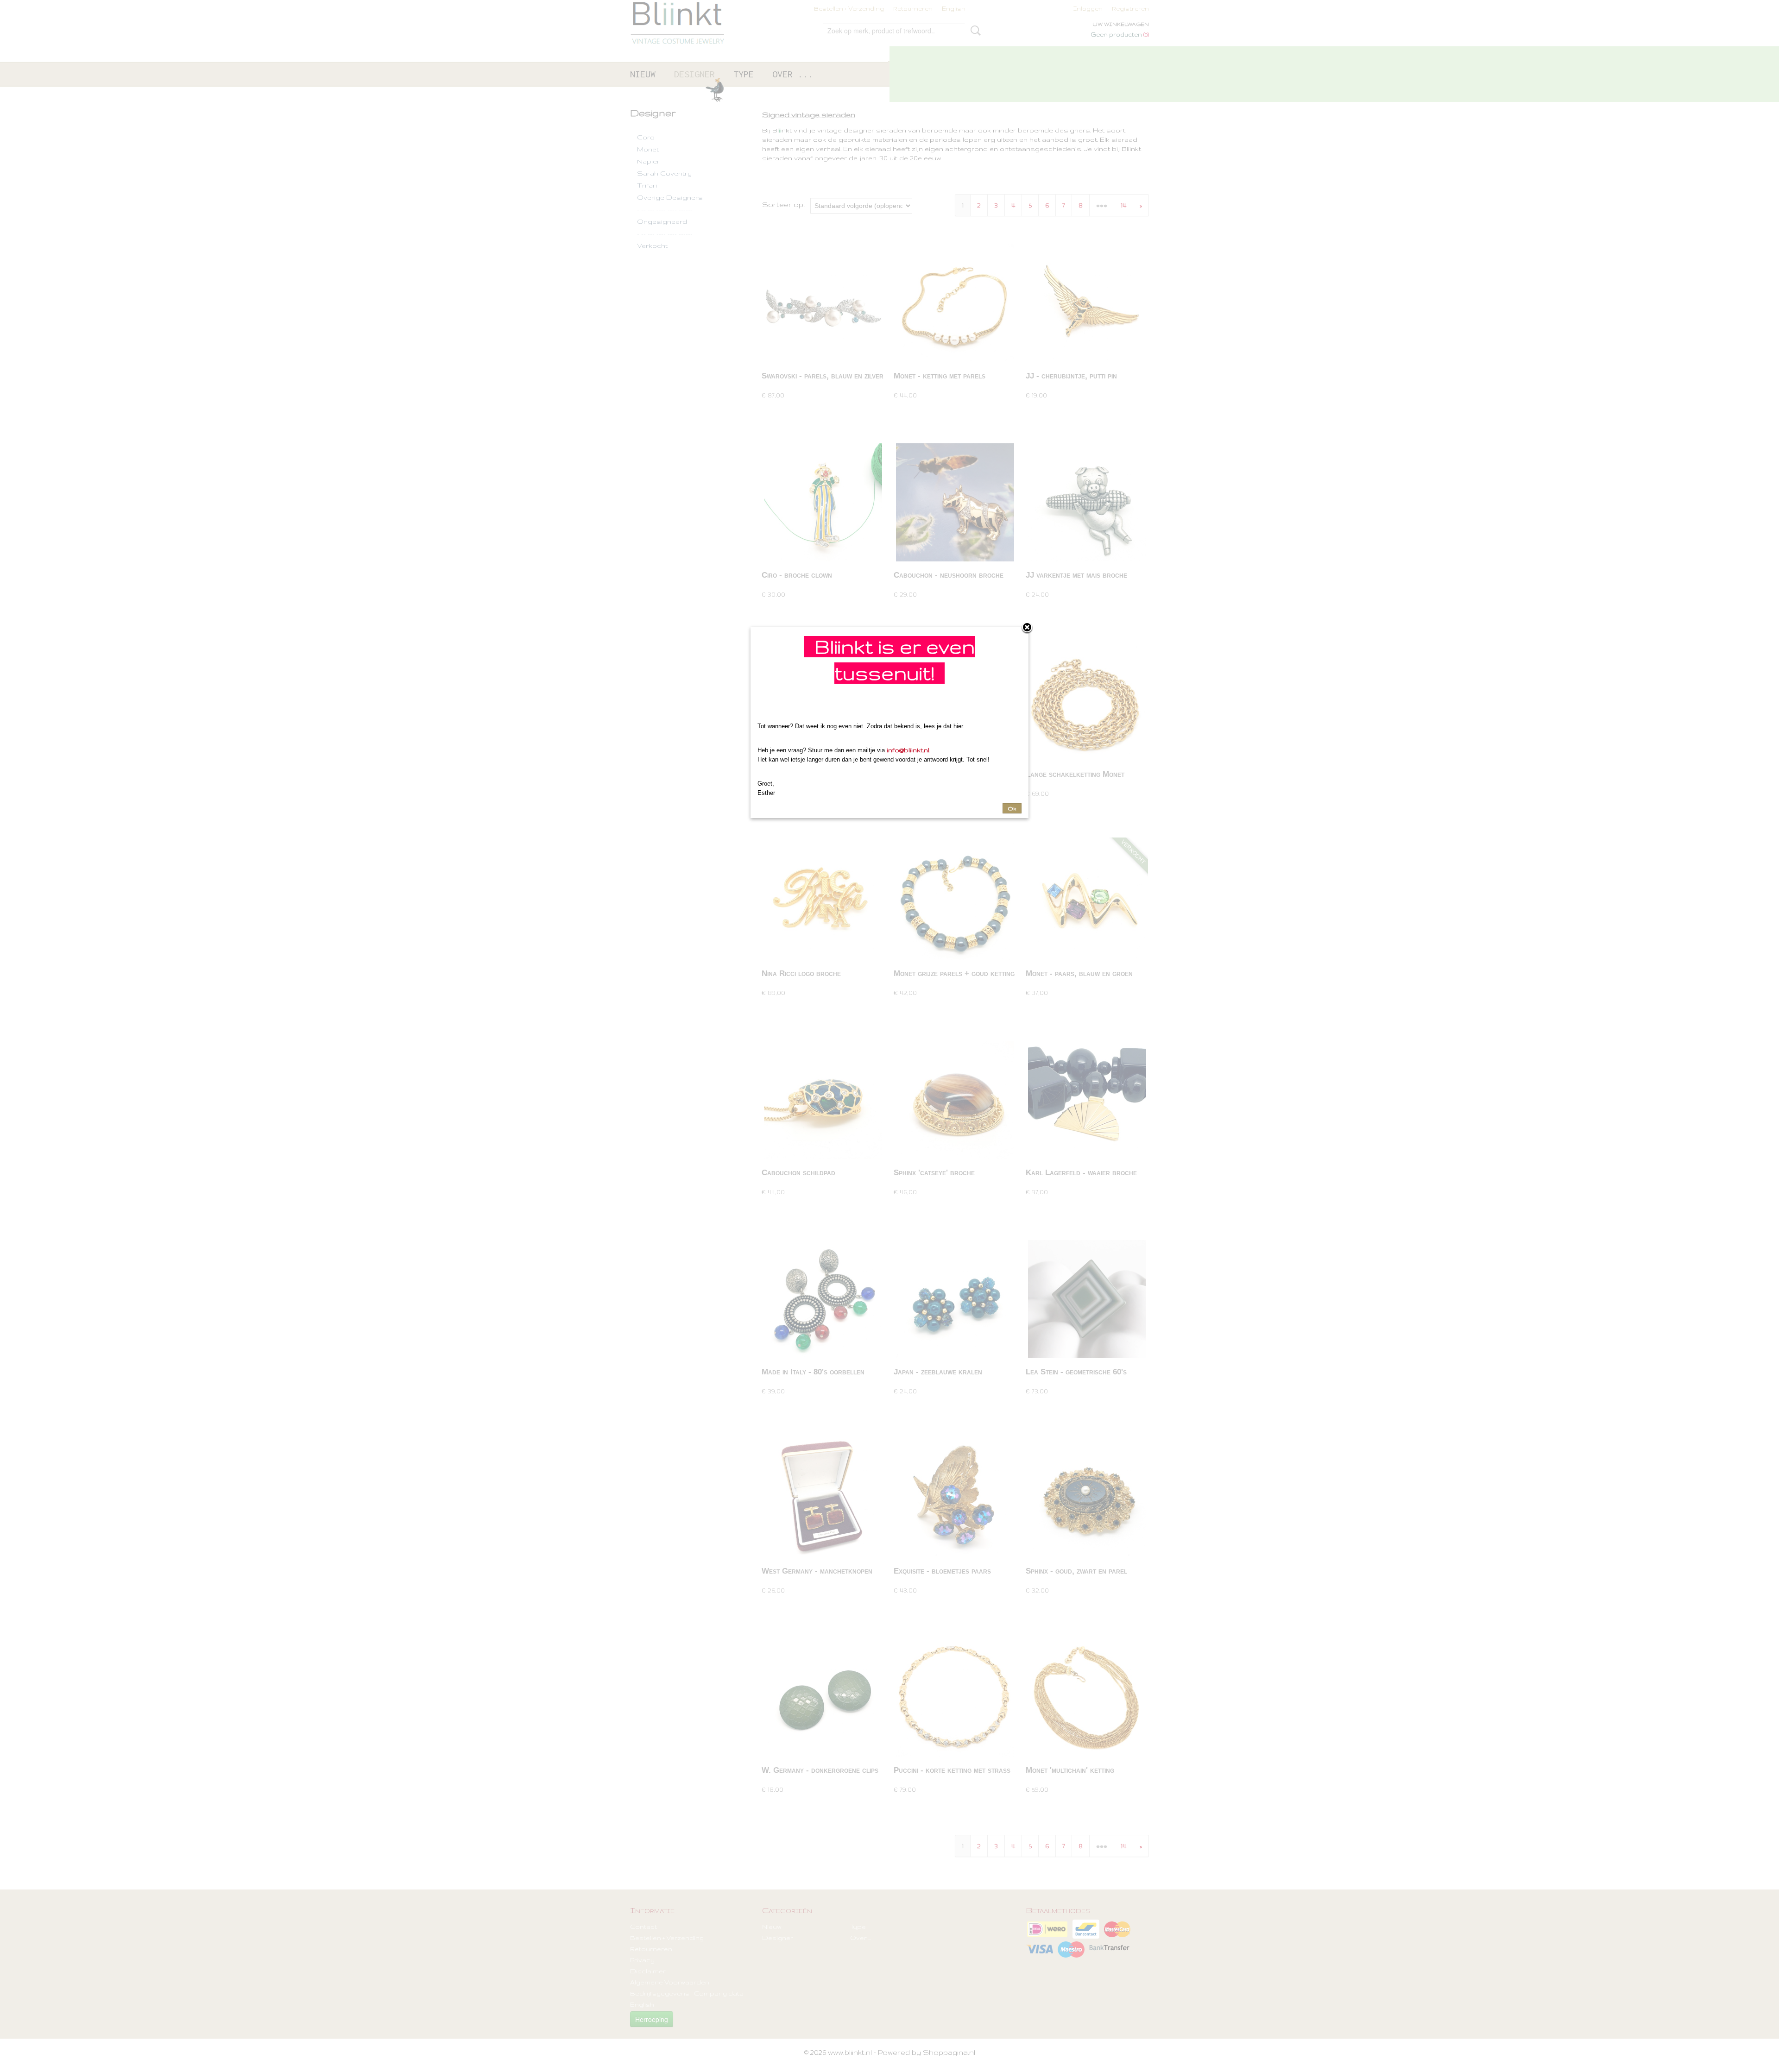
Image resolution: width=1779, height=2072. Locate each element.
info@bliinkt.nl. (908, 750)
